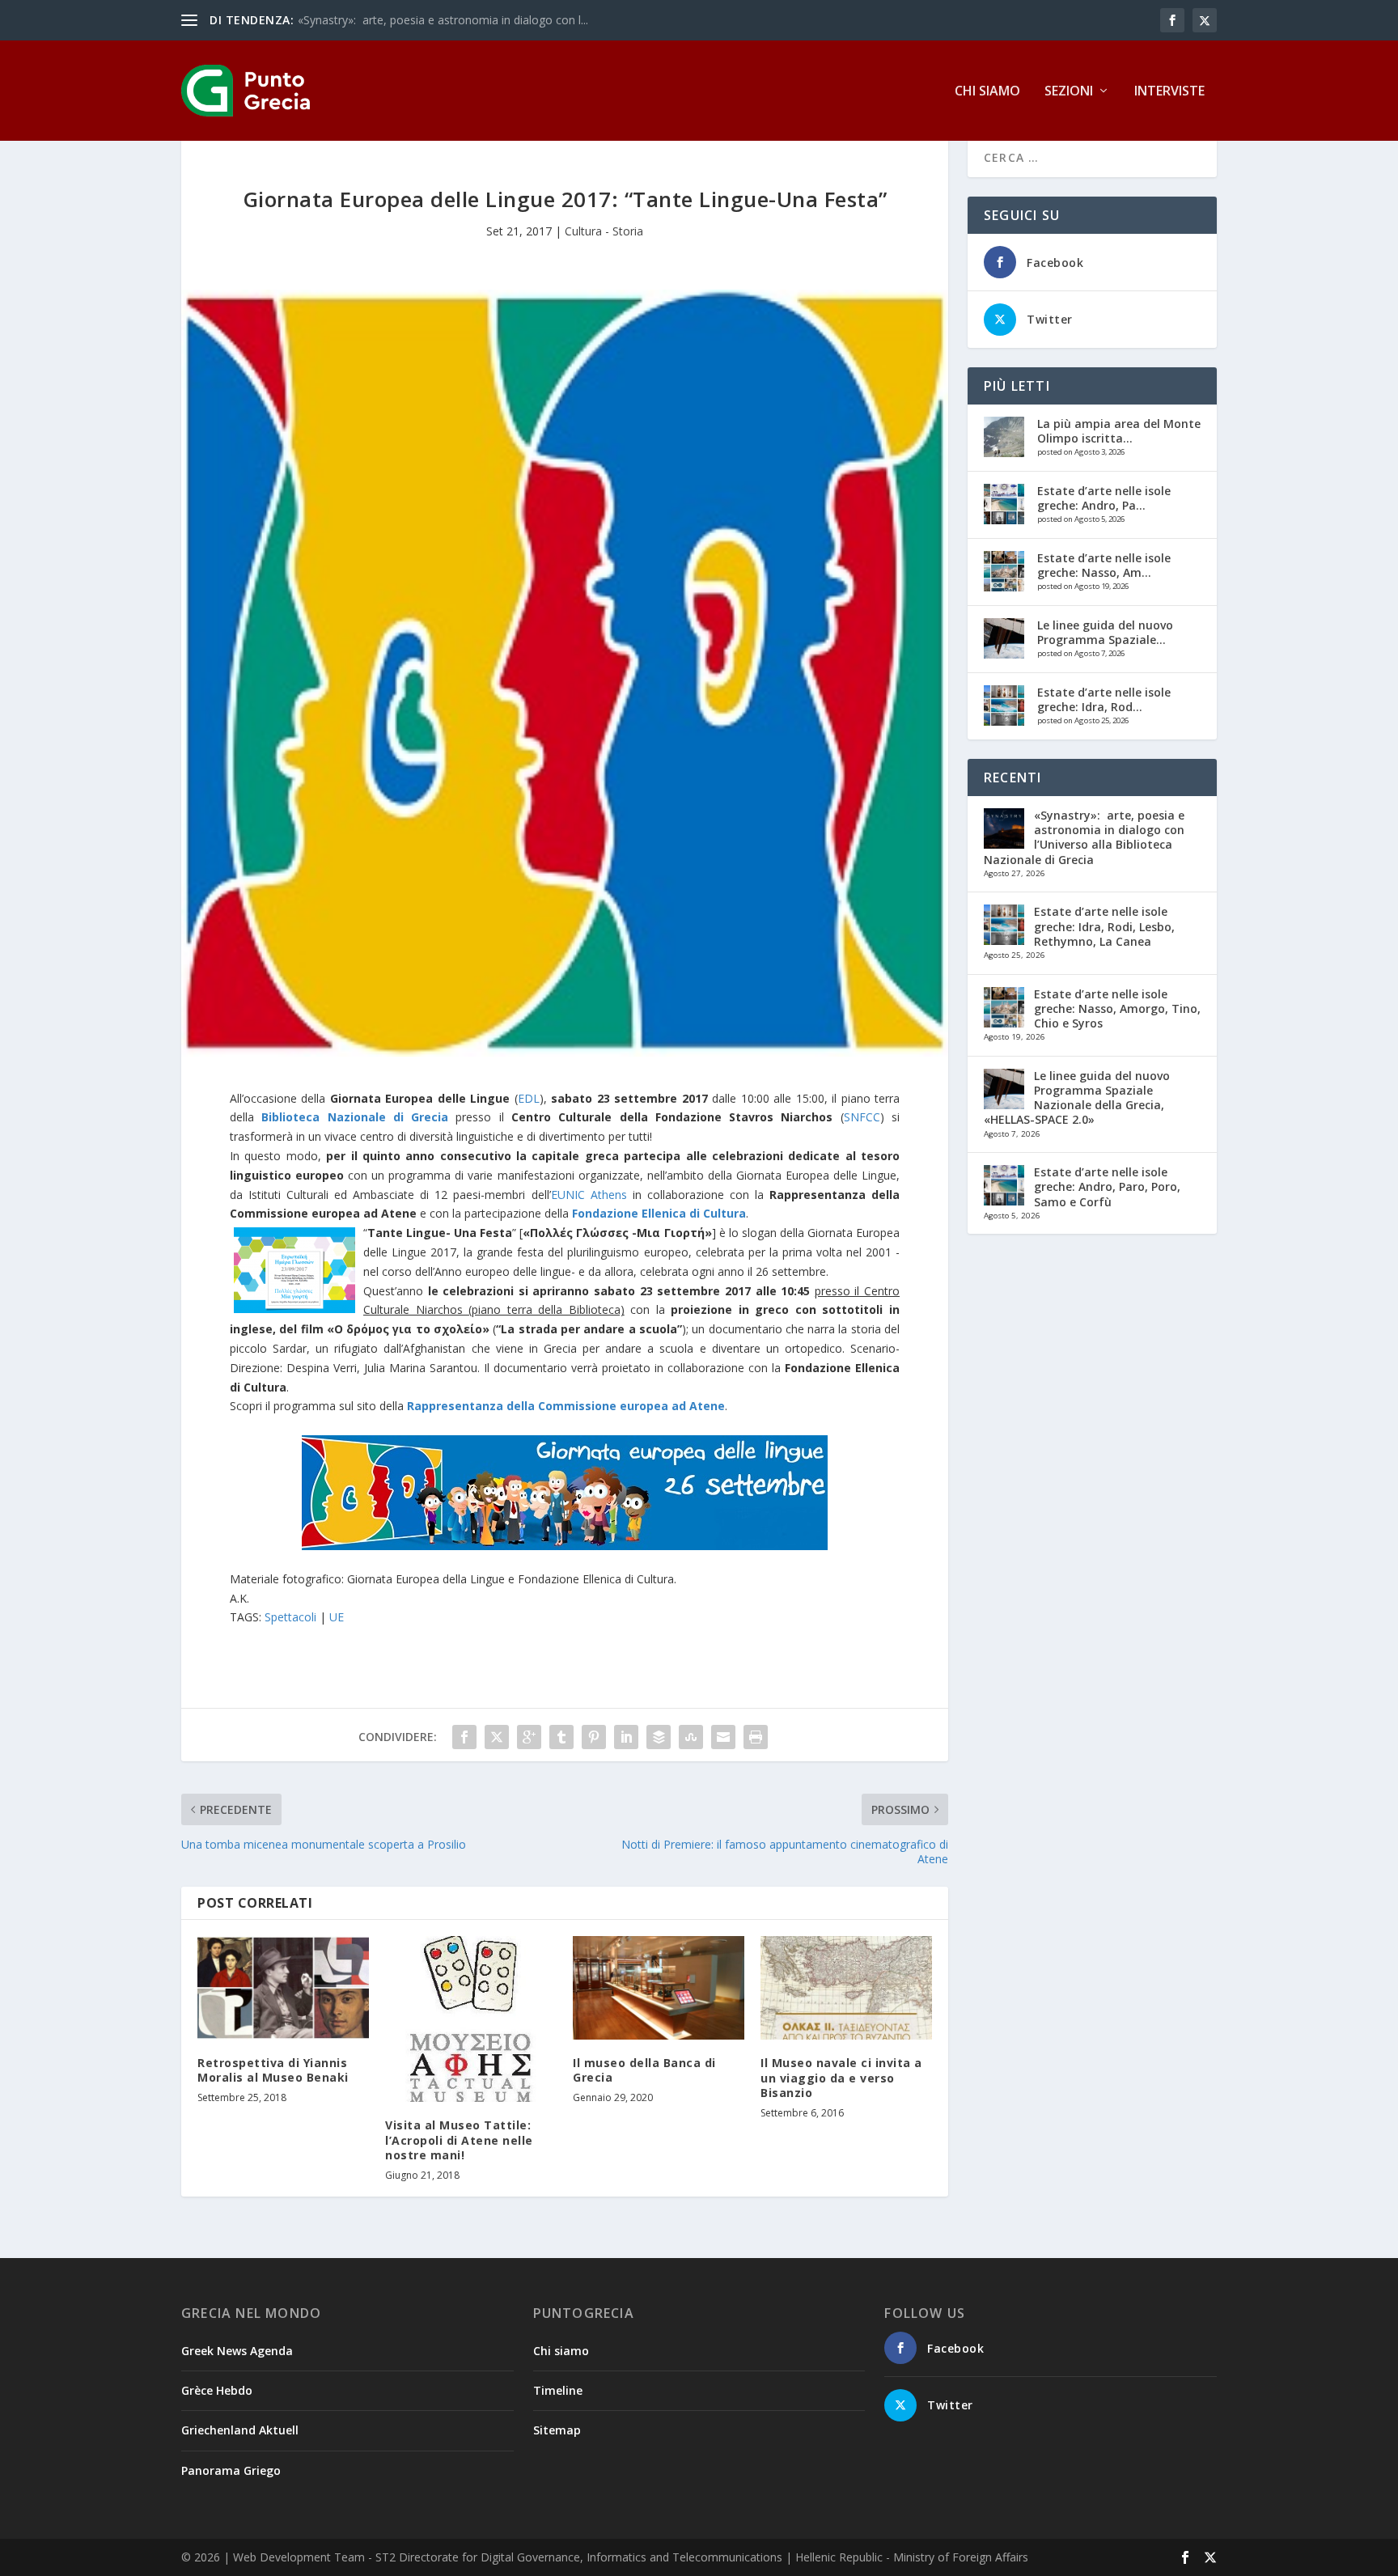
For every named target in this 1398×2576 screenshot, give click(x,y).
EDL (529, 1098)
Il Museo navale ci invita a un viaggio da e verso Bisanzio (841, 2077)
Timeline (558, 2390)
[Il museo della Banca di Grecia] (659, 1987)
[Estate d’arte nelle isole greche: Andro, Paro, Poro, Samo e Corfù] (1004, 504)
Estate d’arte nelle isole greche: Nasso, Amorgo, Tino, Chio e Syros (1117, 1008)
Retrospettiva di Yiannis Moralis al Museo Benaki (273, 2070)
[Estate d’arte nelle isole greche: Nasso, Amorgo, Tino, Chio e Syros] (1004, 571)
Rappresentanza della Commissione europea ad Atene (566, 1406)
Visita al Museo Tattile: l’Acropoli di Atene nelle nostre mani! (459, 2140)
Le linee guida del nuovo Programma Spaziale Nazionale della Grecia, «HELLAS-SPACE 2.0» (1077, 1098)
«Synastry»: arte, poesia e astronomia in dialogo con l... (443, 20)
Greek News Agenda (237, 2351)
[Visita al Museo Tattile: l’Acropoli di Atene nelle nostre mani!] (471, 2019)
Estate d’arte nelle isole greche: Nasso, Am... (1104, 565)
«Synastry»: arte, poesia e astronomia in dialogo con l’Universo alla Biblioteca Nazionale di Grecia (1084, 837)
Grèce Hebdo (217, 2390)
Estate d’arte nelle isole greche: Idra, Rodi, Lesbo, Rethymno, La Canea (1104, 926)
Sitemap (557, 2430)
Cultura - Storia (604, 231)
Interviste (1169, 92)
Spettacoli (290, 1617)
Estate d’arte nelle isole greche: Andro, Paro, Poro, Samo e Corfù (1107, 1186)
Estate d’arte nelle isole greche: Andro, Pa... (1104, 498)
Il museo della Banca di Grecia (644, 2070)
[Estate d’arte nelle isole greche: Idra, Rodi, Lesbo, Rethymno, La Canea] (1004, 705)
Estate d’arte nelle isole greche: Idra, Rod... (1104, 699)
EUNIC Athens (589, 1195)
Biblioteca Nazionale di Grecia (355, 1117)
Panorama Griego (231, 2470)
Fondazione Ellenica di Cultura (659, 1213)
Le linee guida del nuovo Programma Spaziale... (1105, 632)
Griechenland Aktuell (240, 2430)
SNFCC (862, 1117)
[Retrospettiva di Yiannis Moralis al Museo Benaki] (283, 1987)
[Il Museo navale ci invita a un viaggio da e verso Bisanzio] (846, 1988)
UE (337, 1617)
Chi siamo (987, 92)
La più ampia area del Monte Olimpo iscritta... (1119, 431)
